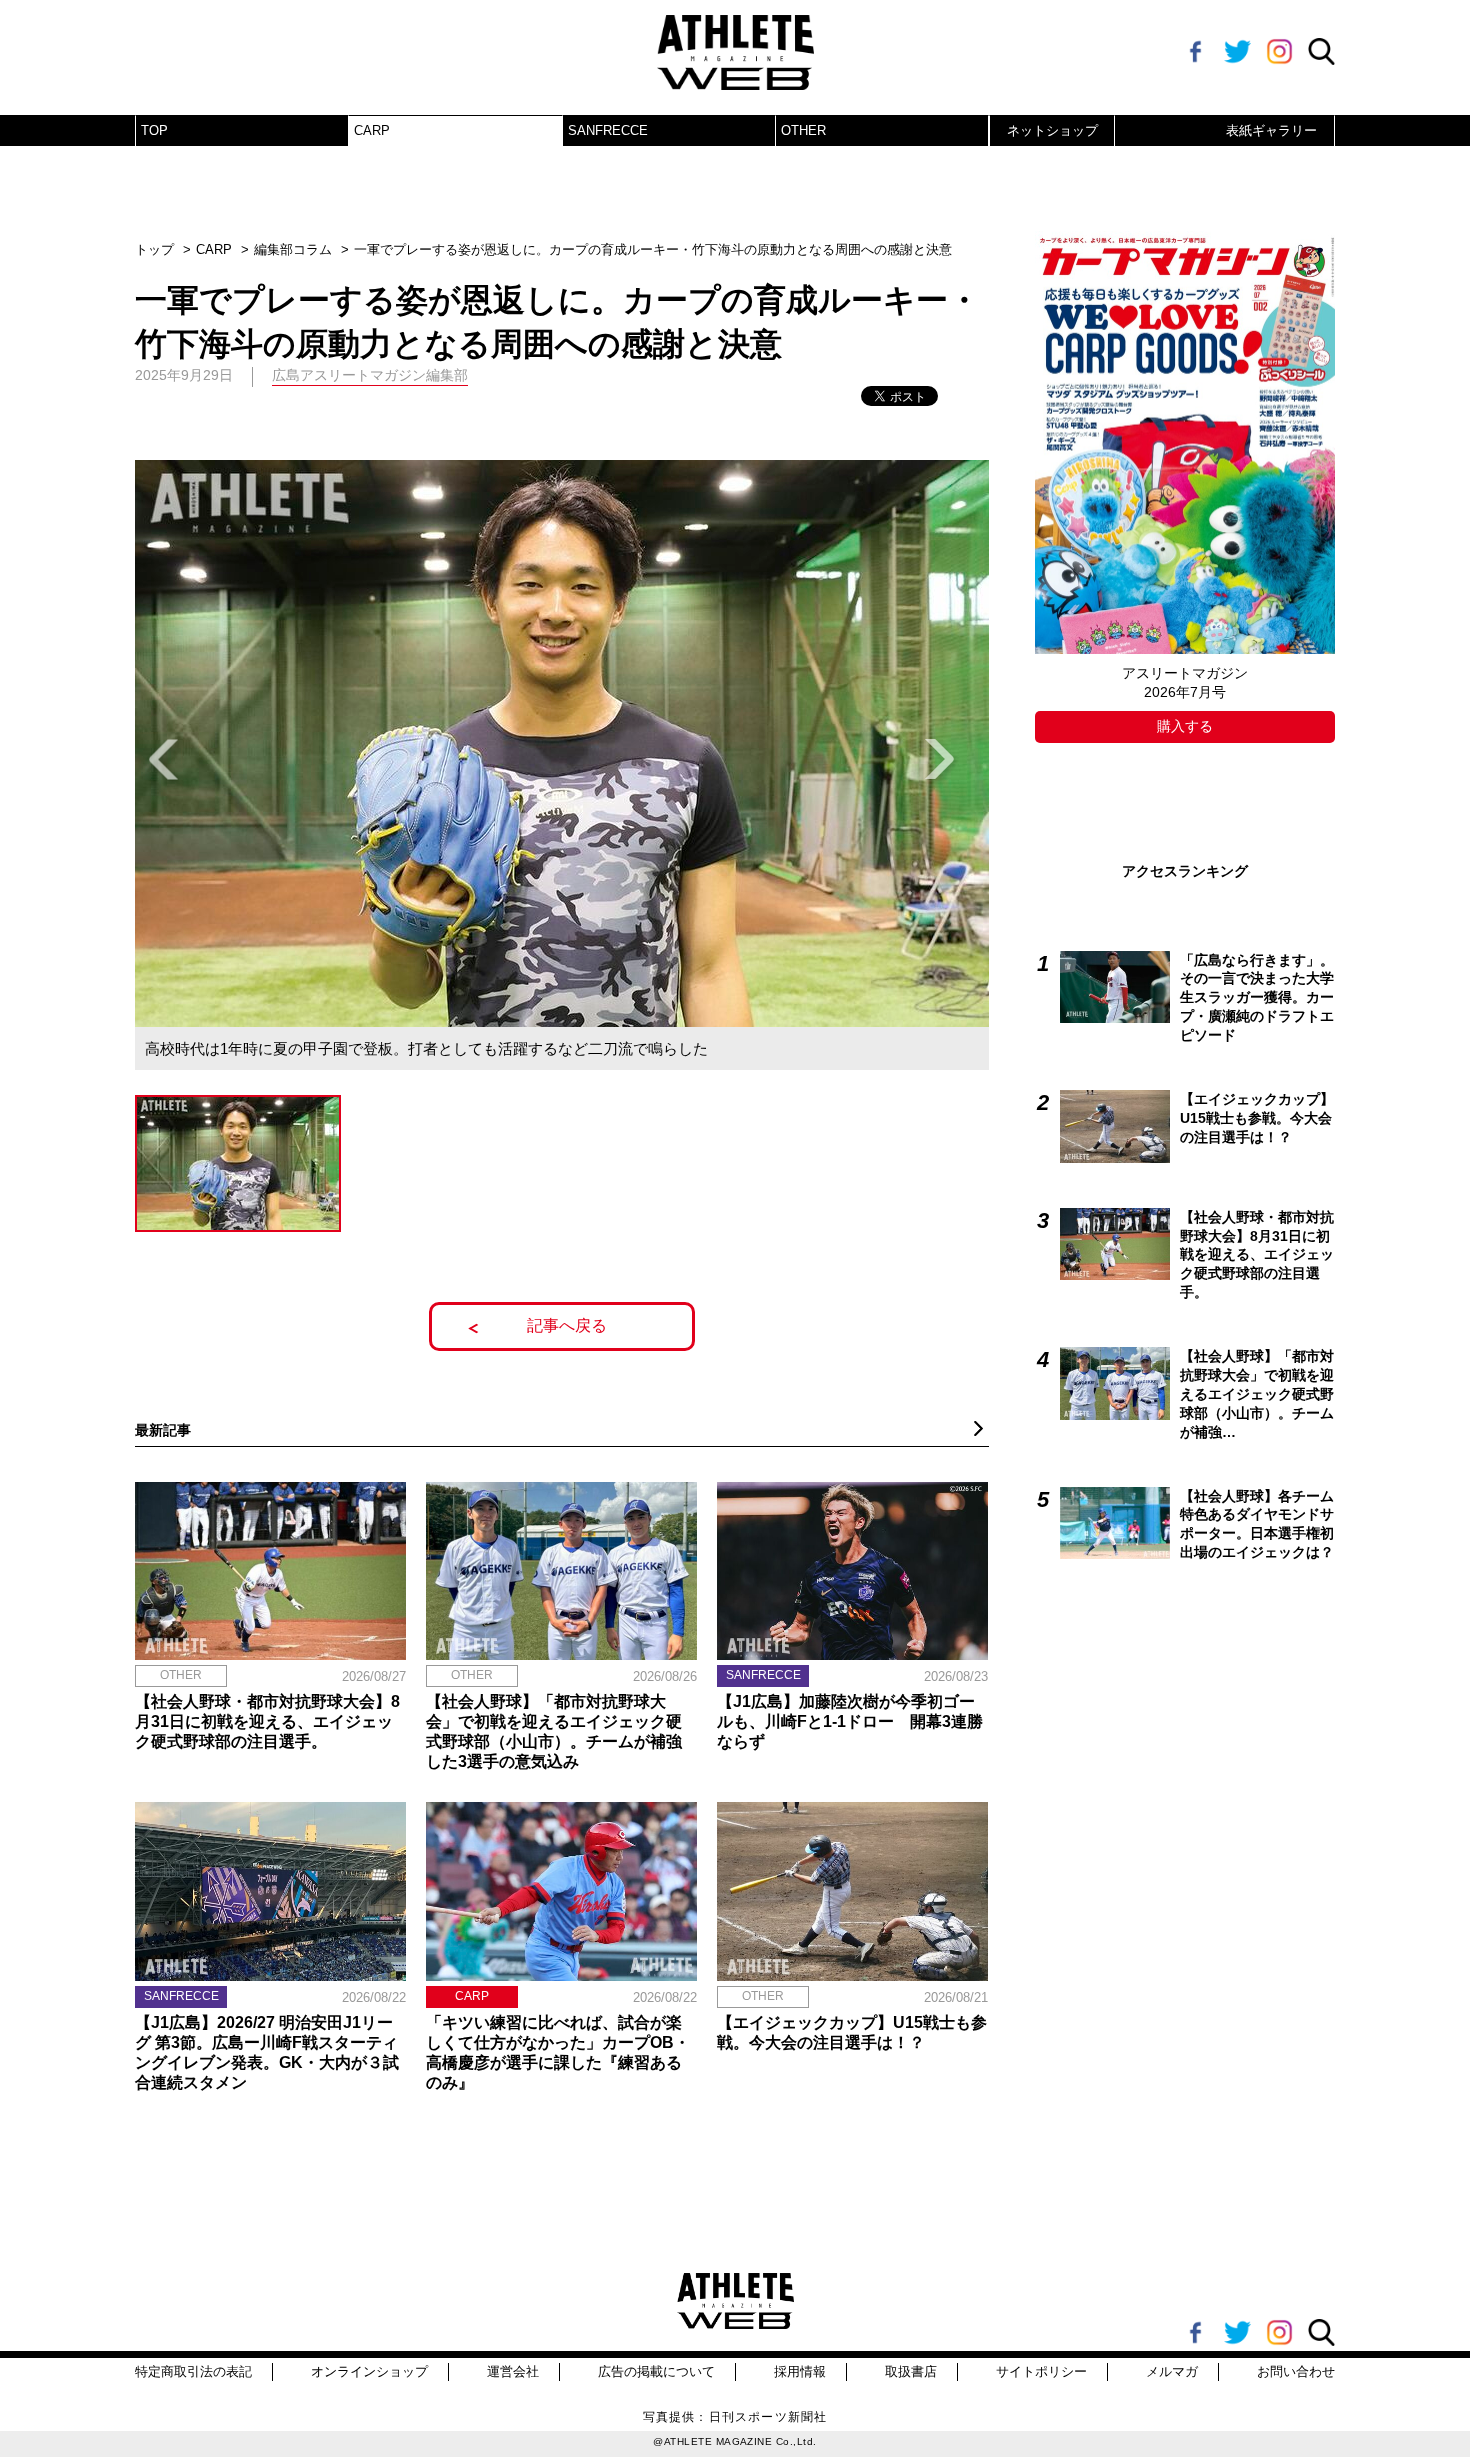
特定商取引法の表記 (193, 2371)
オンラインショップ (369, 2371)
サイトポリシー (1041, 2371)
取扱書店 (911, 2371)
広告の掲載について (656, 2371)
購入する (1185, 726)
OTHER (803, 130)
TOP (154, 130)
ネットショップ (1052, 130)
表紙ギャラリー (1271, 130)
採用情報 (800, 2371)
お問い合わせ (1296, 2371)
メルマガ (1172, 2371)
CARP (372, 130)
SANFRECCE (608, 130)
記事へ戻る (567, 1325)
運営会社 (513, 2371)
